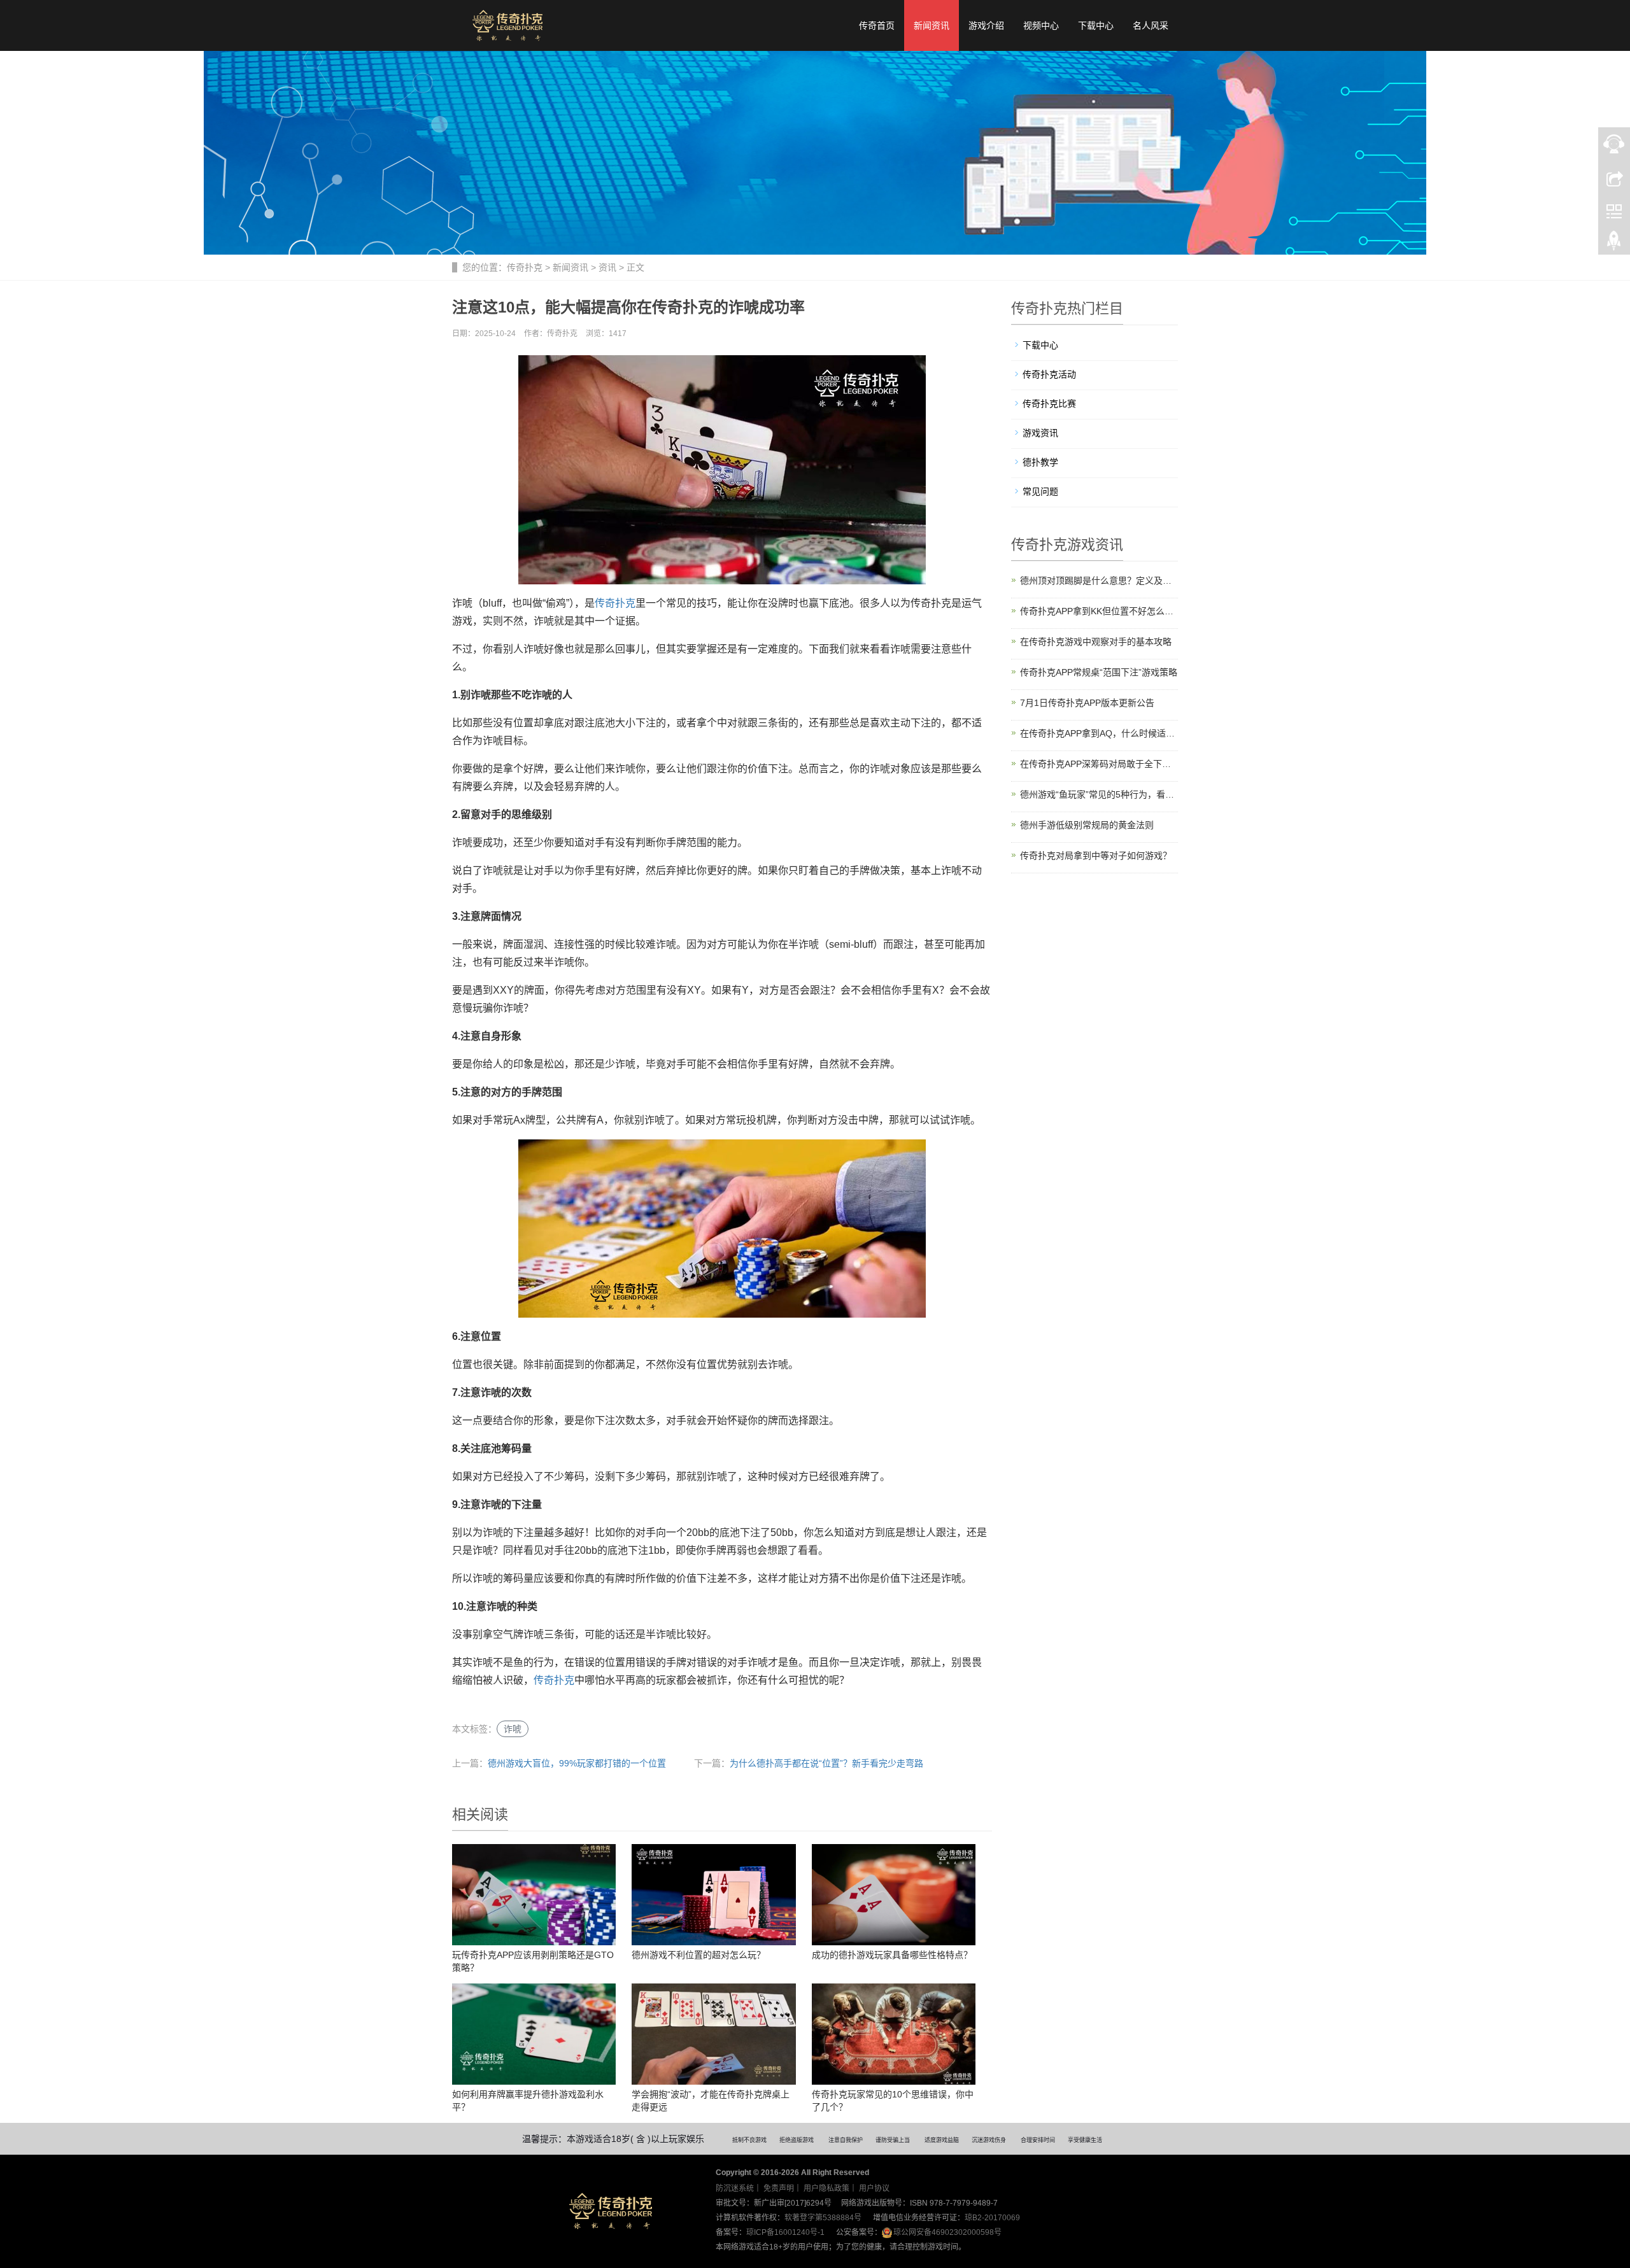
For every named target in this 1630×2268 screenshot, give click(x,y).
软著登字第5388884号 (823, 2218)
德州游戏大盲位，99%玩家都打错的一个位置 (577, 1763)
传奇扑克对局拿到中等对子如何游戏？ (1096, 856)
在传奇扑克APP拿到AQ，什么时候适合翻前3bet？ (1099, 733)
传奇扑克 (525, 267)
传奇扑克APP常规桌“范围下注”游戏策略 (1099, 672)
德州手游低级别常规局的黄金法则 (1087, 825)
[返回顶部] (1614, 244)
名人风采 (1151, 25)
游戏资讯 (1040, 433)
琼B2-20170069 (992, 2218)
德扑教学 (1040, 462)
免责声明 (779, 2188)
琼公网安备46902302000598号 (947, 2232)
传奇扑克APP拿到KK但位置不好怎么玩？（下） (1099, 611)
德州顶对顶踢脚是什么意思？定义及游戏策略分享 (1099, 581)
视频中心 (1041, 25)
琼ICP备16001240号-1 (785, 2232)
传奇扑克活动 (1049, 374)
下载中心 (1096, 25)
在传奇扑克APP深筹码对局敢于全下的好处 (1099, 764)
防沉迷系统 (735, 2188)
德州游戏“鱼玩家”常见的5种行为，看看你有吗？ (1099, 794)
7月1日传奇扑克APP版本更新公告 (1087, 703)
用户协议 (874, 2188)
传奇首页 (877, 25)
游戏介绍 (986, 25)
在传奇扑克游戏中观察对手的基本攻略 (1096, 642)
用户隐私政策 (826, 2188)
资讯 (607, 267)
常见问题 (1040, 491)
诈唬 (513, 1729)
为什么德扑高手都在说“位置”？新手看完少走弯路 (826, 1763)
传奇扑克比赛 (1049, 404)
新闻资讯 (932, 25)
